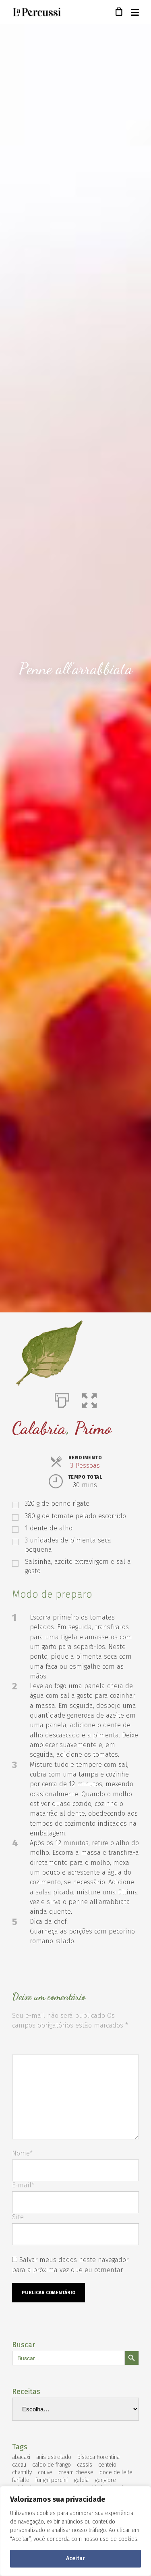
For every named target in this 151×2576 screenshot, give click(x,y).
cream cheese (76, 2472)
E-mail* (23, 2185)
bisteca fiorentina (98, 2457)
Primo (93, 1428)
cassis (85, 2465)
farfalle (21, 2480)
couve (45, 2472)
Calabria (39, 1428)
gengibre (105, 2480)
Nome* (22, 2153)
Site (18, 2217)
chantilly (22, 2472)
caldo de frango (52, 2465)
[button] (89, 1399)
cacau (19, 2465)
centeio (107, 2465)
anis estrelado (54, 2457)
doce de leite (116, 2472)
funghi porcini (52, 2480)
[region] (75, 2531)
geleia (81, 2480)
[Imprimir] (62, 1399)
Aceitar (75, 2558)
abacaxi (21, 2457)
